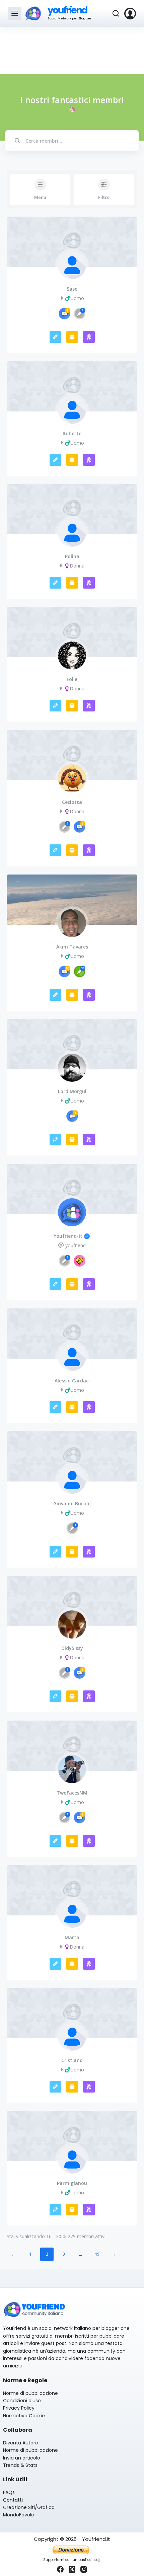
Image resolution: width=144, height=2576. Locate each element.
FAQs (9, 2492)
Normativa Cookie (24, 2416)
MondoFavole (19, 2515)
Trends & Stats (20, 2465)
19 (97, 2254)
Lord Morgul (72, 1091)
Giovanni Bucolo (72, 1504)
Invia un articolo (22, 2458)
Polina (72, 556)
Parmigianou (72, 2183)
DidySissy (72, 1648)
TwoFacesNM (72, 1793)
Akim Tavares (72, 947)
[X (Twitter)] (72, 2569)
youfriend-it (68, 1236)
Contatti (13, 2500)
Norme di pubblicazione (30, 2393)
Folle (72, 679)
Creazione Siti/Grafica (29, 2507)
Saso (72, 289)
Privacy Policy (19, 2408)
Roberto (72, 434)
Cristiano (72, 2060)
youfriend (67, 10)
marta (72, 1938)
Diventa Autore (21, 2443)
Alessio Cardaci (72, 1381)
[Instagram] (84, 2569)
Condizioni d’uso (22, 2401)
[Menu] (15, 13)
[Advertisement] (72, 50)
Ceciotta (72, 802)
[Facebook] (60, 2569)
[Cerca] (116, 13)
